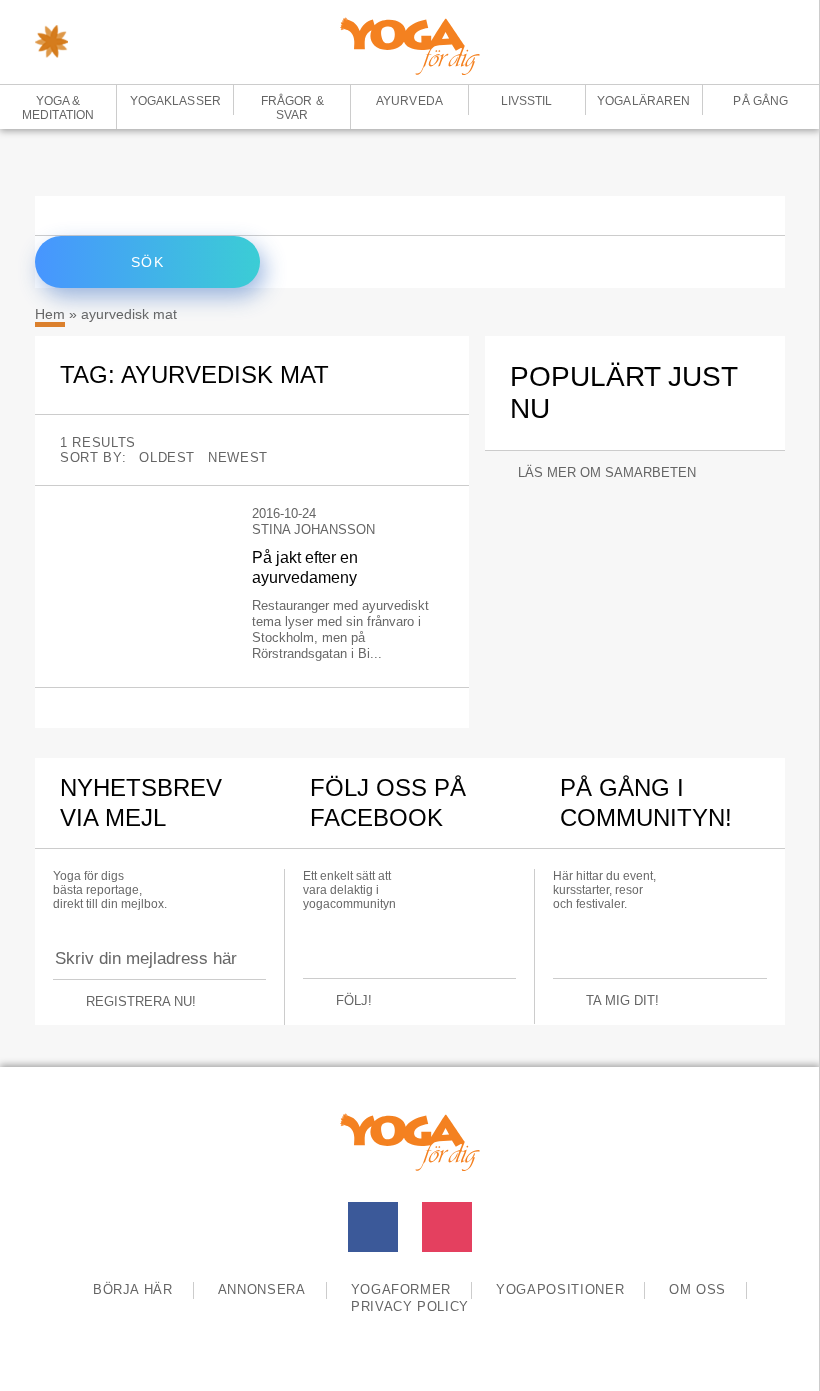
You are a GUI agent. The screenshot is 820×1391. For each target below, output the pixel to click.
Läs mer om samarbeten (607, 472)
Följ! (354, 1000)
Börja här (133, 1289)
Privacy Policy (410, 1306)
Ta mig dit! (622, 1000)
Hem (50, 314)
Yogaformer (401, 1289)
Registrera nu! (141, 1001)
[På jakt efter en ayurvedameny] (141, 514)
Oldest (167, 457)
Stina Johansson (313, 529)
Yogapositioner (560, 1289)
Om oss (697, 1289)
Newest (238, 457)
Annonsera (262, 1289)
